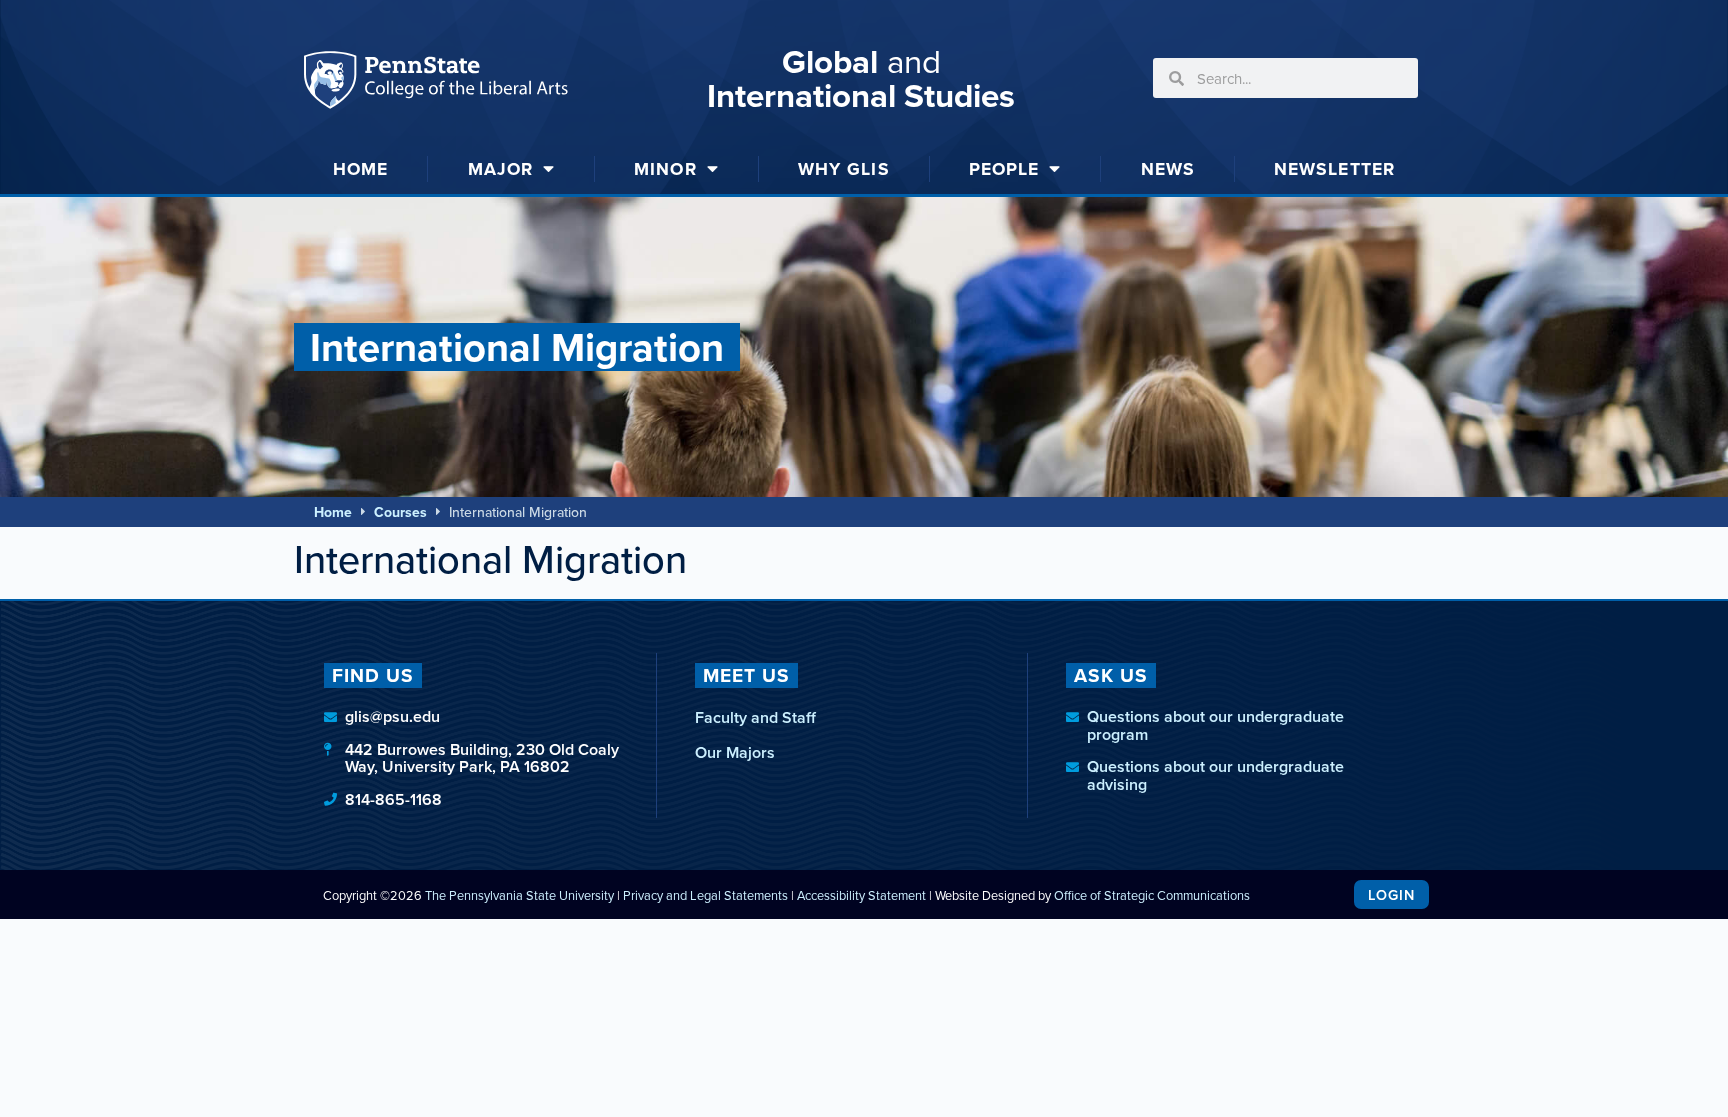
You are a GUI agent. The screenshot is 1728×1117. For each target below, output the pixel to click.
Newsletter (1334, 168)
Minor (665, 168)
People (1004, 168)
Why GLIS (844, 168)
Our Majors (735, 752)
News (1168, 168)
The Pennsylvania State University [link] (519, 895)
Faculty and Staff (755, 717)
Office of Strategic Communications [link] (1152, 895)
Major (501, 168)
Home (360, 168)
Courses (400, 512)
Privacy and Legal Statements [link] (705, 895)
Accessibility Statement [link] (861, 895)
